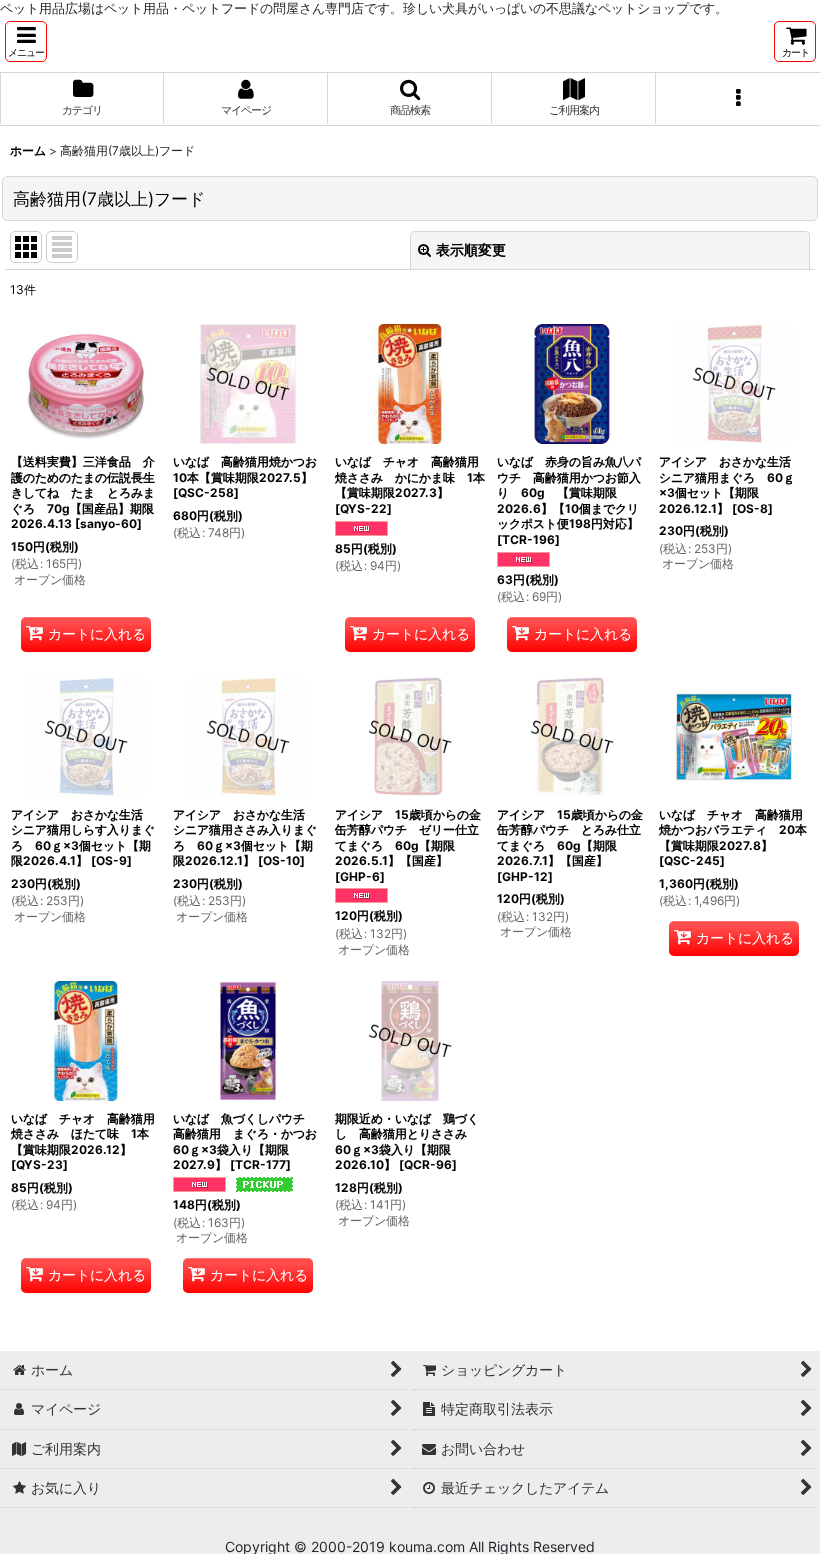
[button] (26, 41)
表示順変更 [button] (471, 249)
